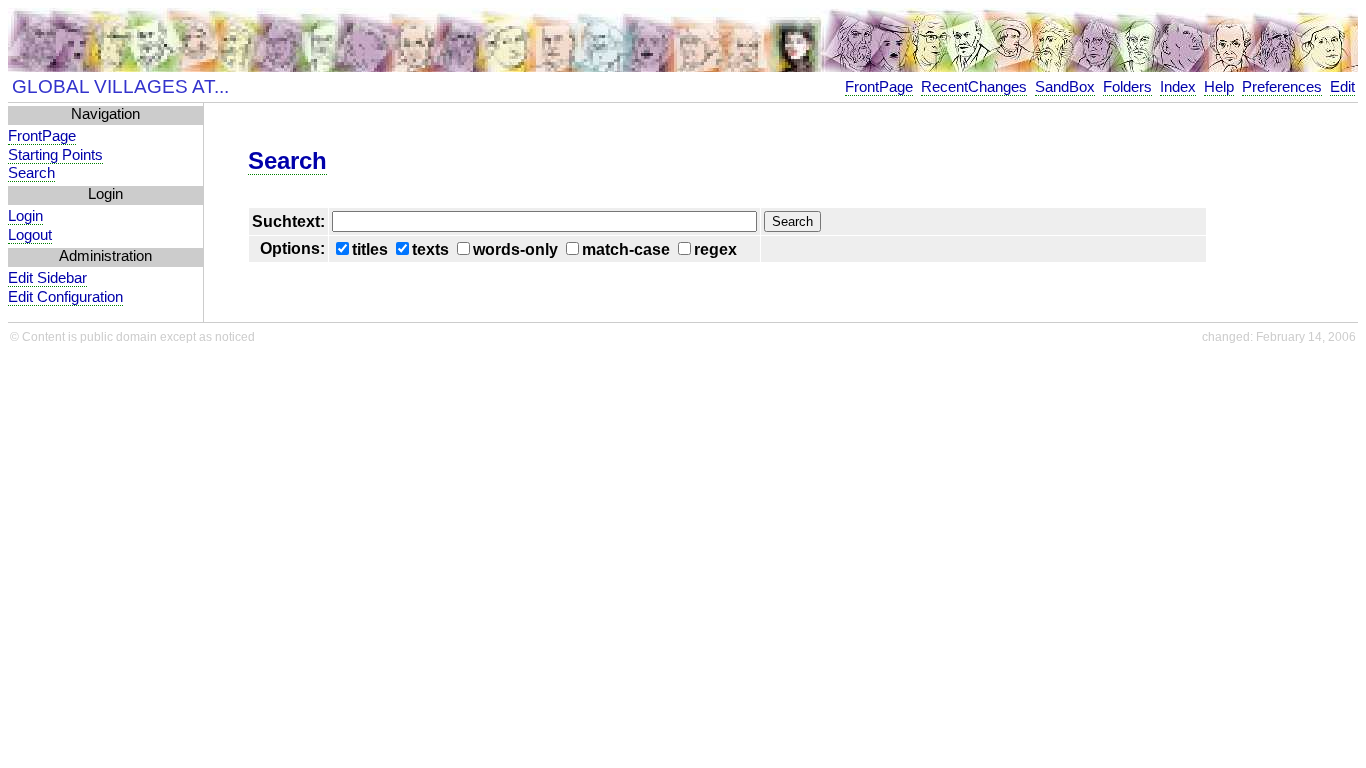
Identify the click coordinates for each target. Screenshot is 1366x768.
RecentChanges (974, 87)
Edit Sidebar (47, 278)
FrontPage (879, 87)
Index (1178, 87)
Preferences (1282, 87)
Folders (1127, 87)
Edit (1342, 87)
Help (1219, 87)
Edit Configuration (65, 297)
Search (31, 173)
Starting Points (55, 155)
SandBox (1065, 87)
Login (25, 216)
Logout (30, 235)
